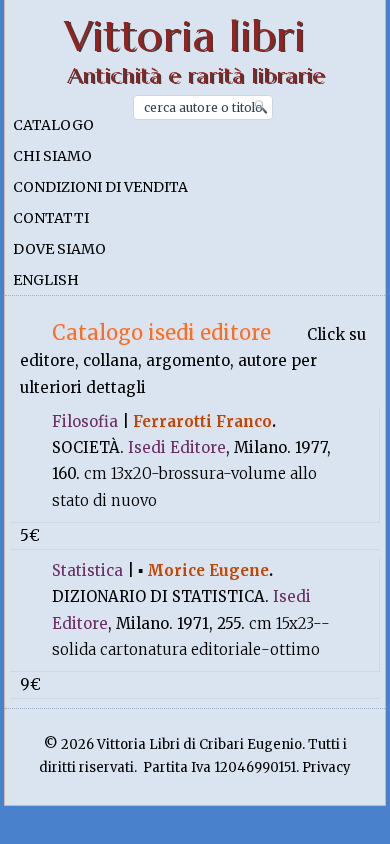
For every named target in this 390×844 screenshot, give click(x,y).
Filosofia (85, 421)
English (46, 280)
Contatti (51, 218)
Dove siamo (59, 249)
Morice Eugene (208, 570)
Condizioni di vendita (100, 187)
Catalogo (53, 125)
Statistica (87, 570)
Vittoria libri (184, 36)
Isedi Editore (177, 447)
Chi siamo (52, 156)
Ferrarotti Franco (202, 421)
